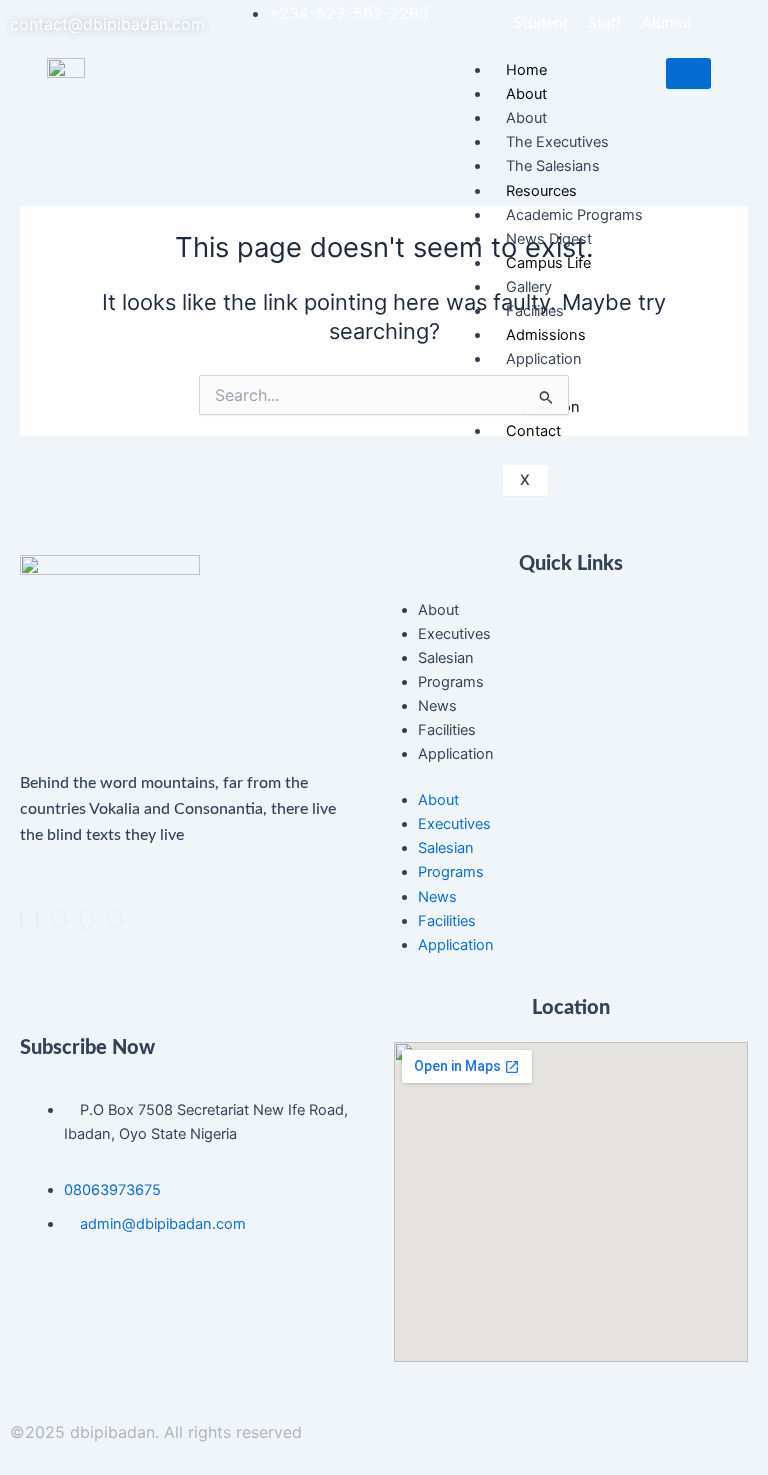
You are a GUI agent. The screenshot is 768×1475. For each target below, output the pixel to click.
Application (456, 754)
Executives (454, 634)
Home (526, 70)
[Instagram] (87, 919)
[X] (37, 919)
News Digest (549, 239)
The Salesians (553, 166)
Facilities (535, 311)
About (438, 610)
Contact (533, 431)
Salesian (446, 658)
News (437, 706)
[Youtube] (115, 919)
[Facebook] (21, 919)
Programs (451, 682)
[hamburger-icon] (688, 73)
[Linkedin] (59, 919)
